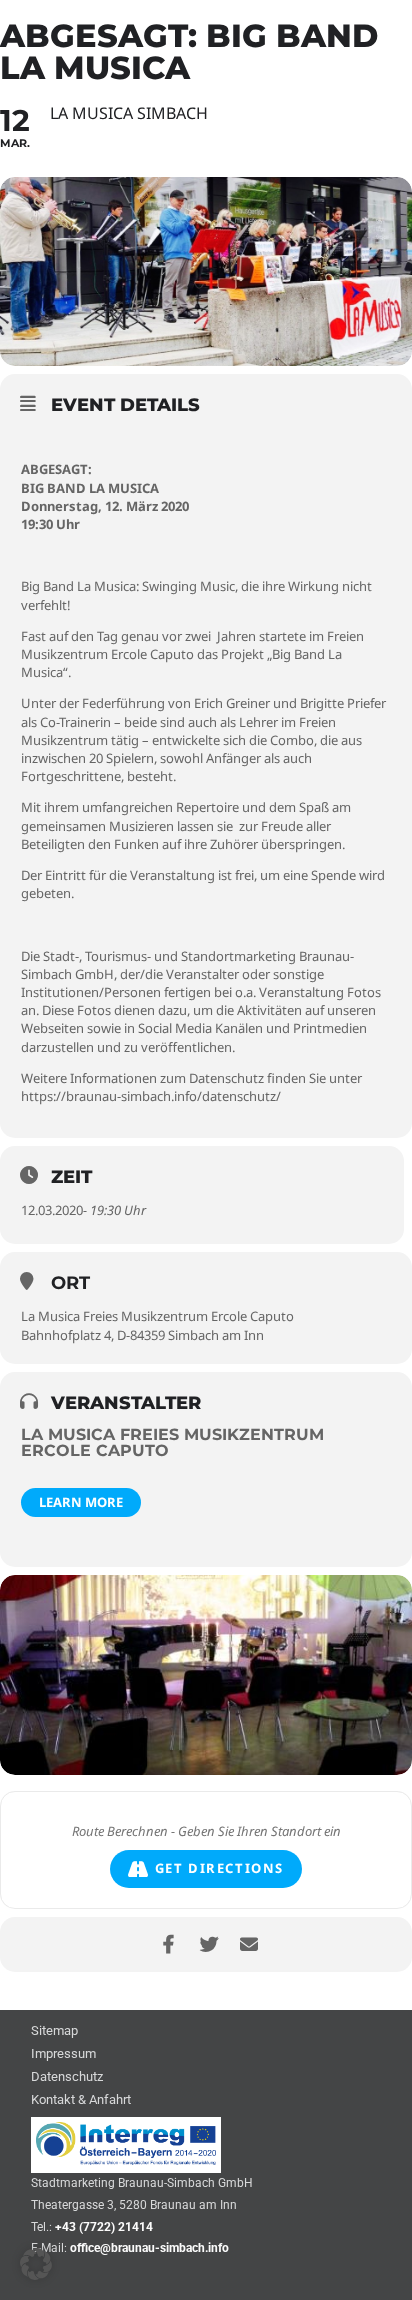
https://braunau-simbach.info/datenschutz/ (151, 1096)
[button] (36, 2264)
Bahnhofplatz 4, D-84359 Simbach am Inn (142, 1335)
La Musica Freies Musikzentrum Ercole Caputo (157, 1316)
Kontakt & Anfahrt (81, 2100)
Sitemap (54, 2031)
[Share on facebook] (168, 1944)
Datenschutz (67, 2077)
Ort (70, 1283)
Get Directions (219, 1868)
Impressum (63, 2054)
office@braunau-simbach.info (149, 2248)
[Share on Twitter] (208, 1944)
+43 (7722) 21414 (104, 2227)
